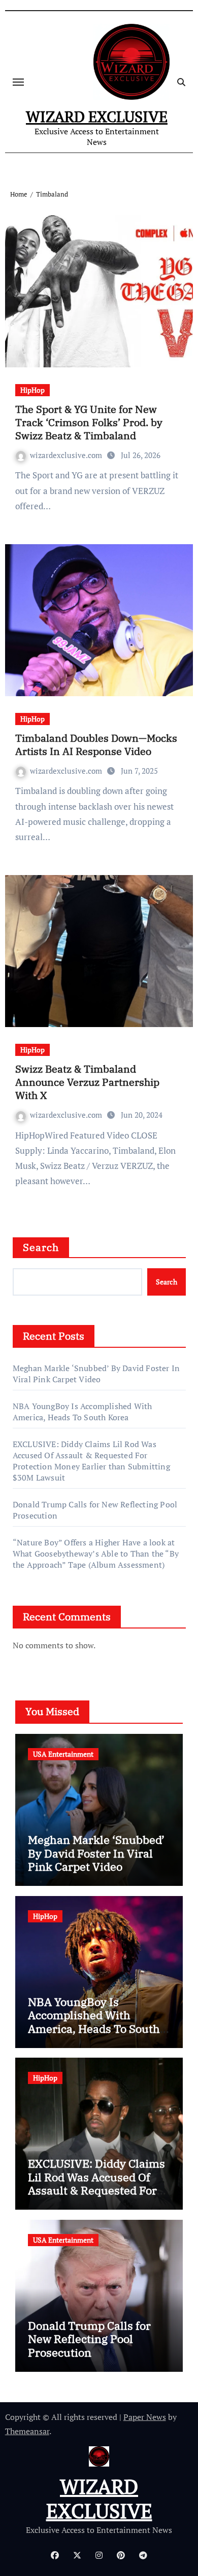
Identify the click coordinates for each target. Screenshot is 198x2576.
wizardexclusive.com (67, 455)
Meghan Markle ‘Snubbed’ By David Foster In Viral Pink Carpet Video (96, 1374)
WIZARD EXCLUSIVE (97, 117)
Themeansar (27, 2431)
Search (41, 1247)
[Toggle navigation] (18, 82)
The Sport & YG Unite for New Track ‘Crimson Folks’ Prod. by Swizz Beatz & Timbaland (89, 422)
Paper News (145, 2417)
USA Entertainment (63, 1754)
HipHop (32, 390)
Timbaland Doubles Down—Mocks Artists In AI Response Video (96, 745)
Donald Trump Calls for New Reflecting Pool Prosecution (89, 2339)
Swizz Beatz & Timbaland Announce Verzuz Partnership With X (87, 1082)
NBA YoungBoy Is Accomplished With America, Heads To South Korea (82, 1412)
